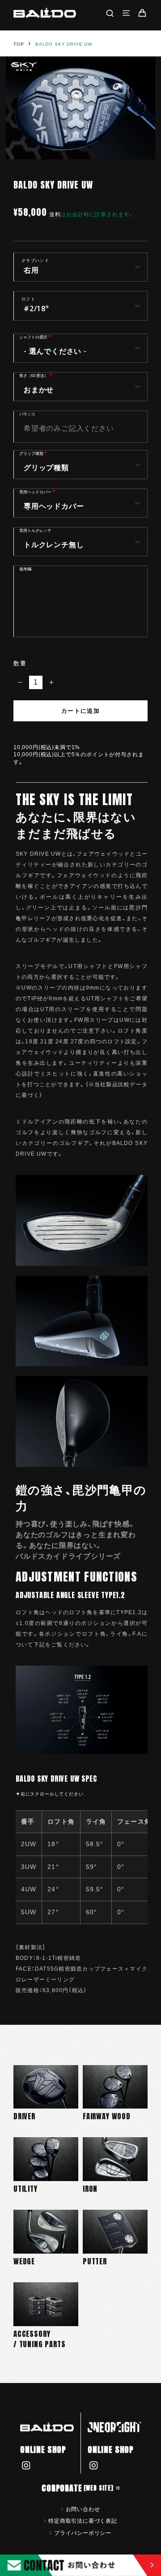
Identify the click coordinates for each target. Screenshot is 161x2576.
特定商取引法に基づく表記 (83, 2520)
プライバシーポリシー (83, 2533)
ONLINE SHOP (43, 2450)
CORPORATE (78, 2488)
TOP (19, 44)
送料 (55, 214)
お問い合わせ (83, 2509)
